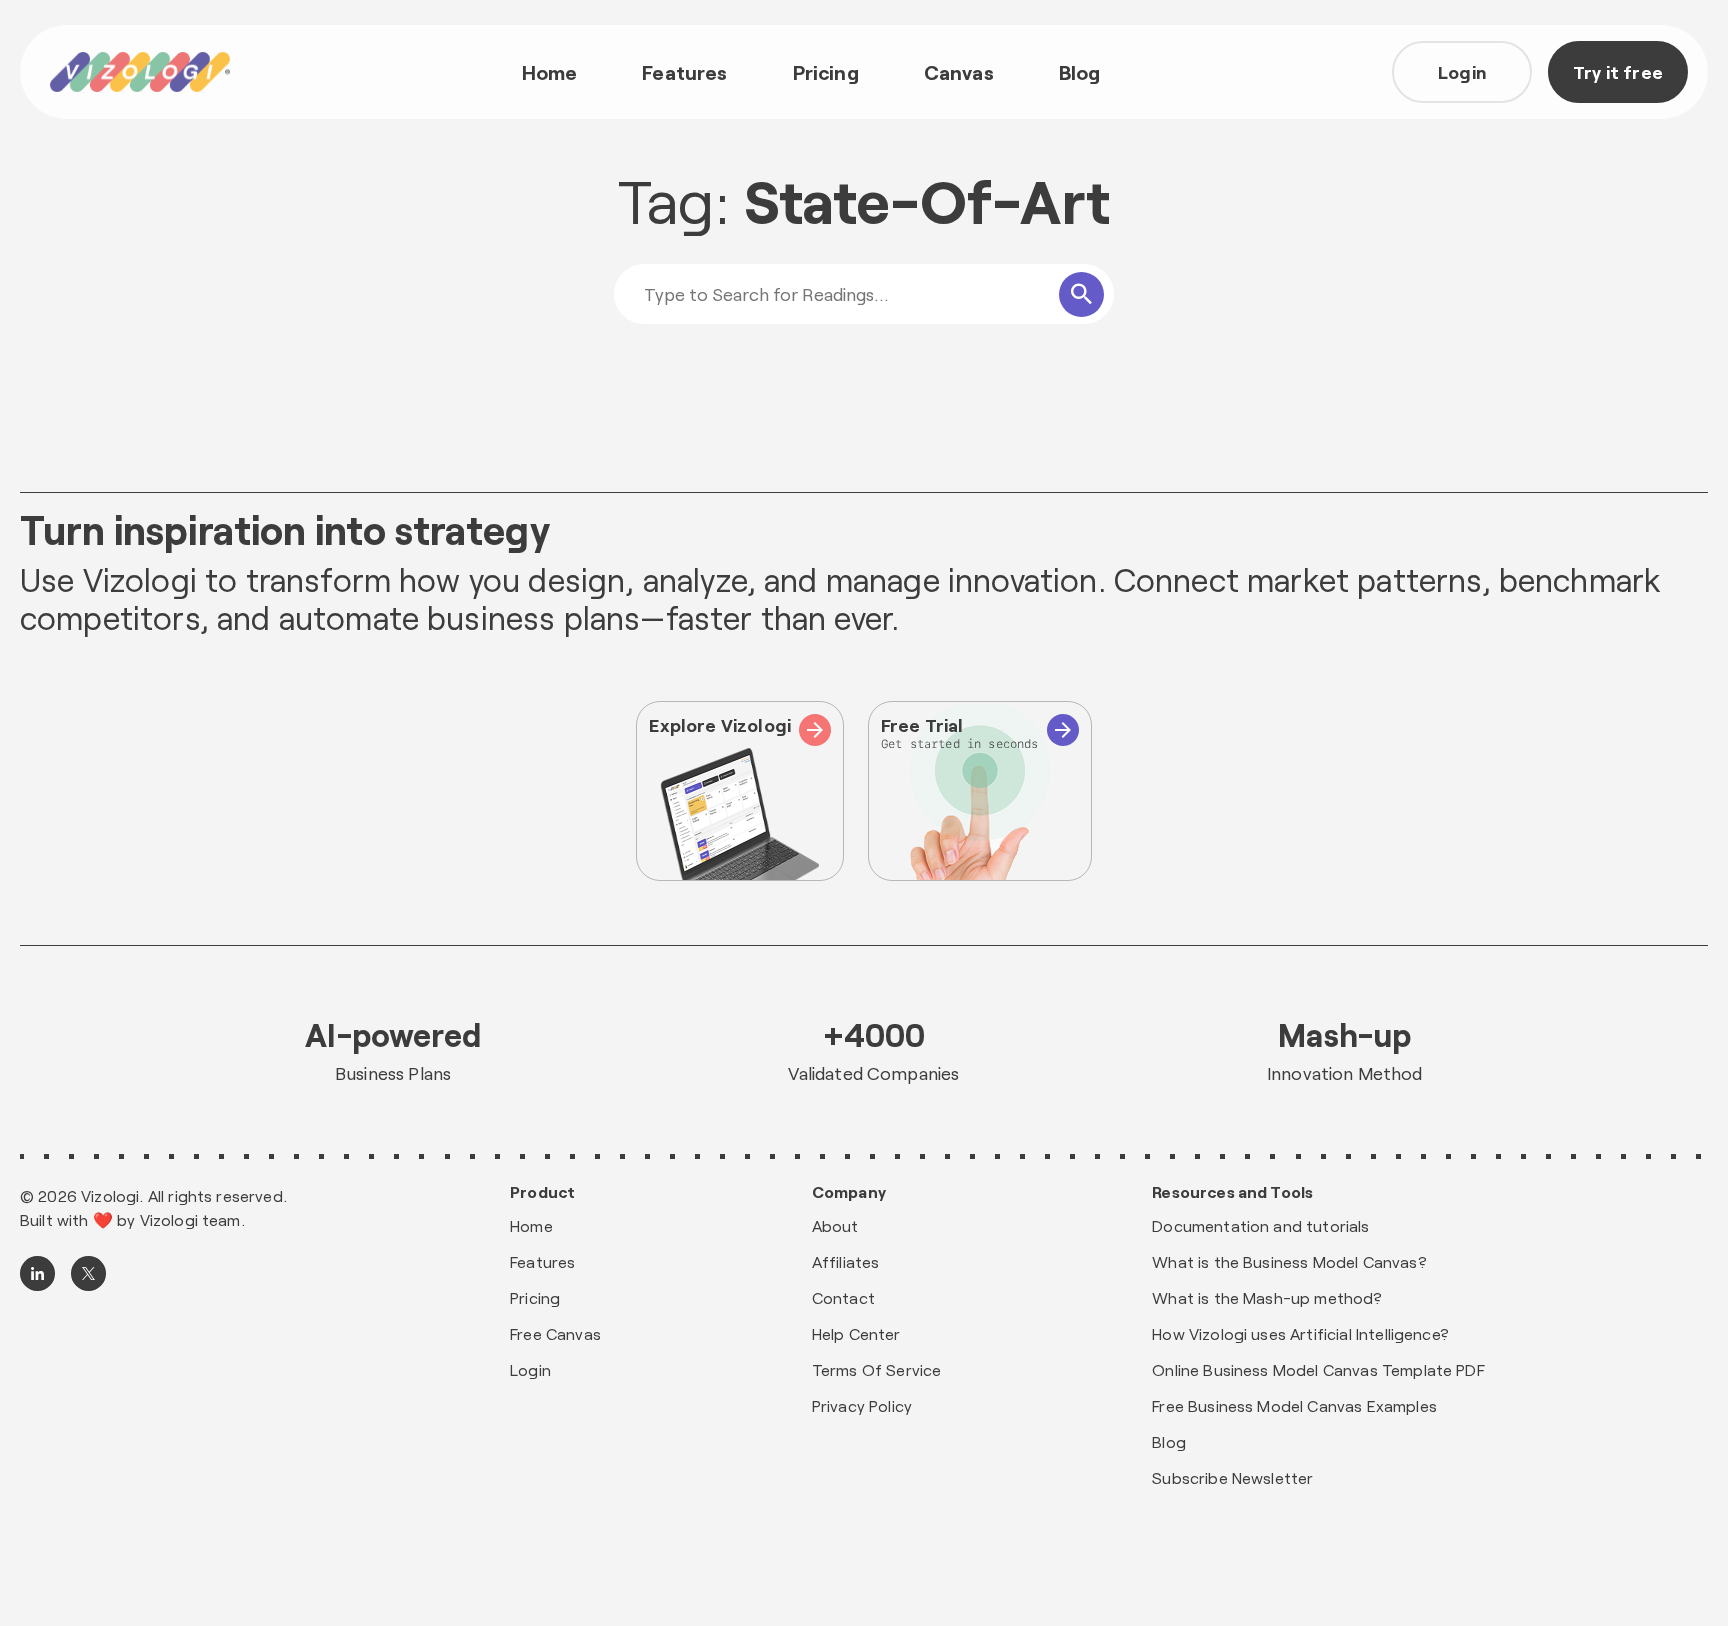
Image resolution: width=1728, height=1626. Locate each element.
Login (1462, 72)
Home (550, 72)
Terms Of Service (877, 1369)
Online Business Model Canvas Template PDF (1318, 1369)
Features (684, 72)
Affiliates (846, 1261)
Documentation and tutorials (1260, 1225)
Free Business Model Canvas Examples (1294, 1405)
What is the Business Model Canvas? (1289, 1261)
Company (849, 1192)
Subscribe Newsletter (1232, 1477)
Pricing (826, 72)
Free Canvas (555, 1333)
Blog (1080, 72)
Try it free (1618, 72)
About (835, 1225)
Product (542, 1192)
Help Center (856, 1333)
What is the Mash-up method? (1267, 1297)
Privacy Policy (862, 1405)
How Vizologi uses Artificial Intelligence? (1300, 1333)
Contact (843, 1297)
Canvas (959, 72)
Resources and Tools (1232, 1192)
